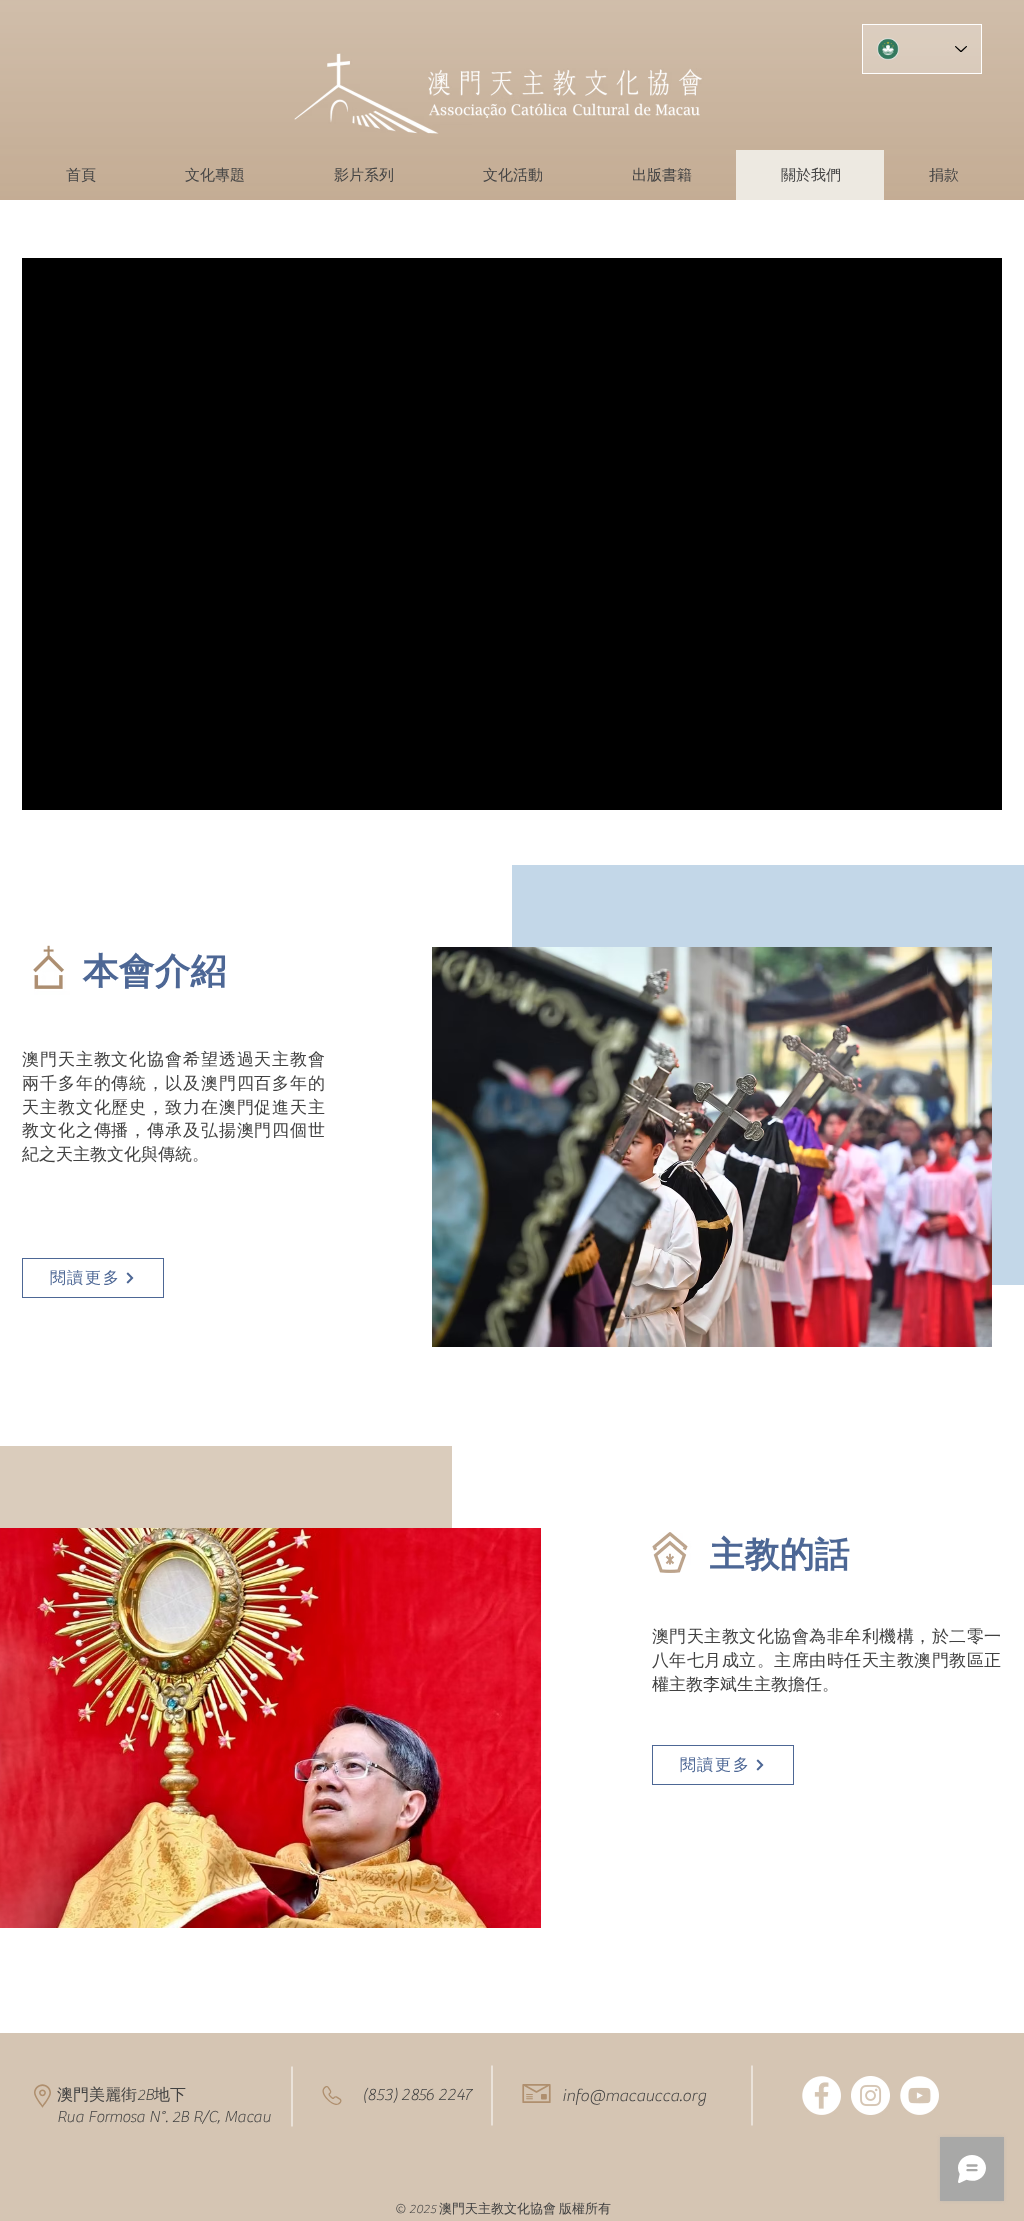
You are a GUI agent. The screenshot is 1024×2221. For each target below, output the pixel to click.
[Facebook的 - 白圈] (821, 2095)
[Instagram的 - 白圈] (870, 2095)
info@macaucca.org (634, 2096)
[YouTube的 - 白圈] (919, 2095)
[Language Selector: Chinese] (922, 49)
